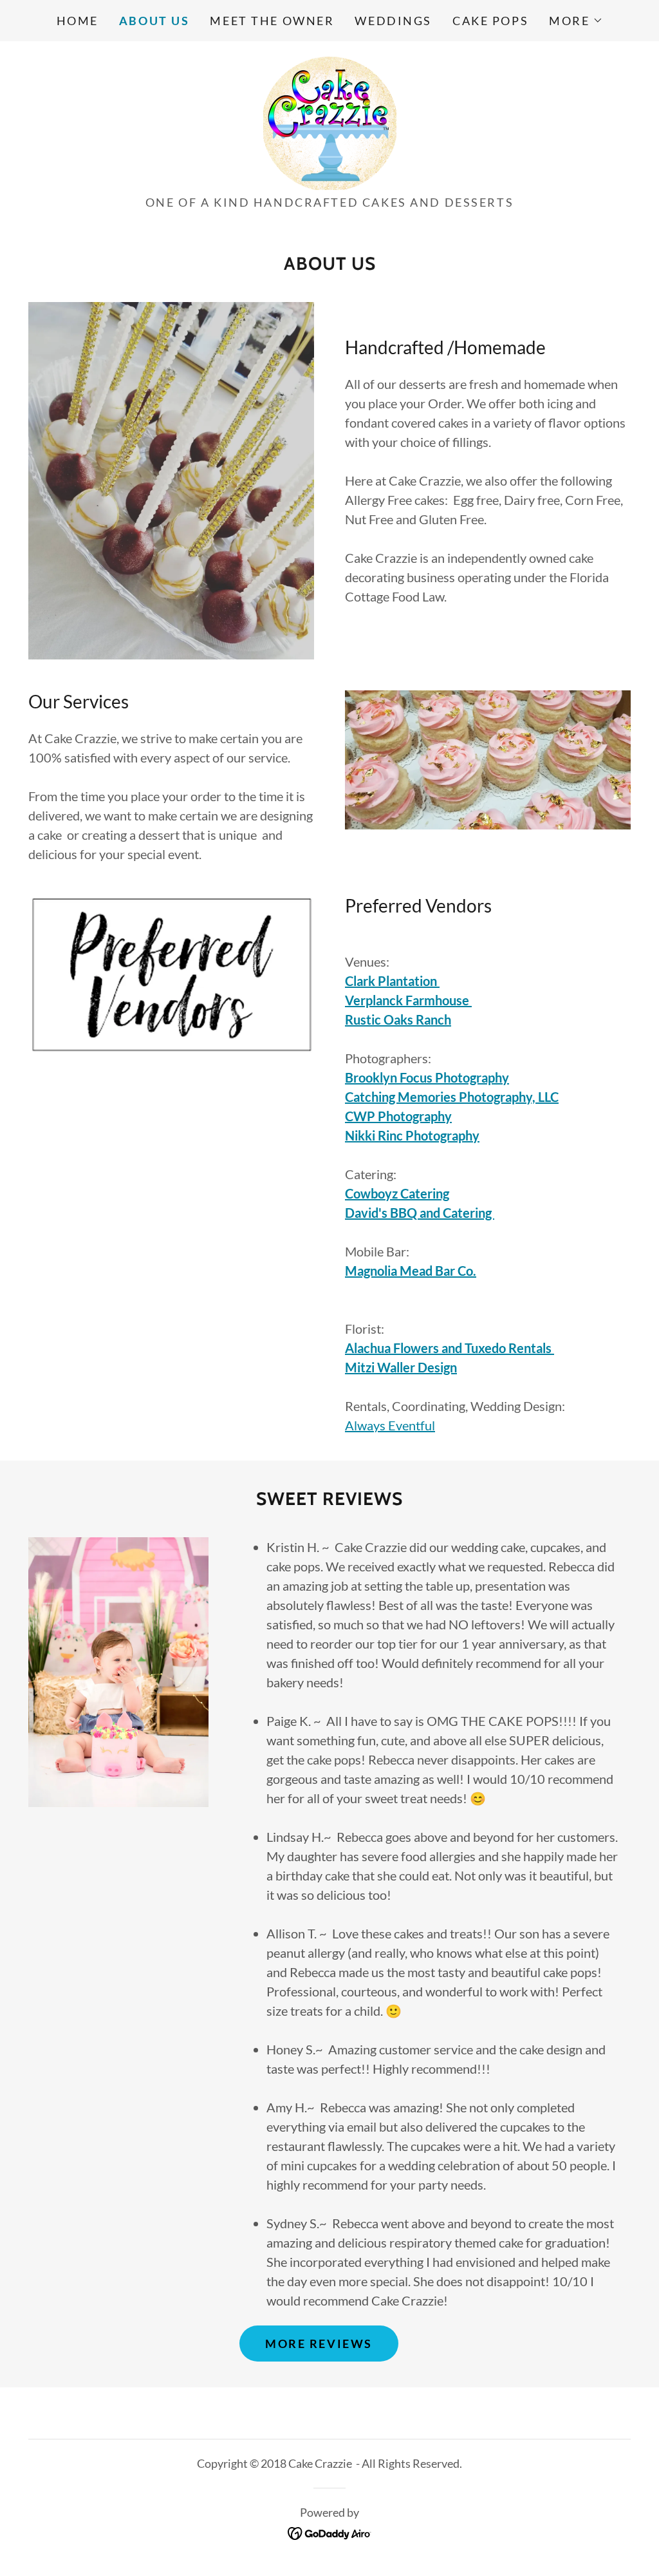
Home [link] (78, 21)
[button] (576, 21)
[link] (330, 122)
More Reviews (319, 2344)
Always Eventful (390, 1425)
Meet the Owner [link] (272, 21)
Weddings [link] (393, 21)
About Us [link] (154, 21)
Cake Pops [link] (490, 21)
